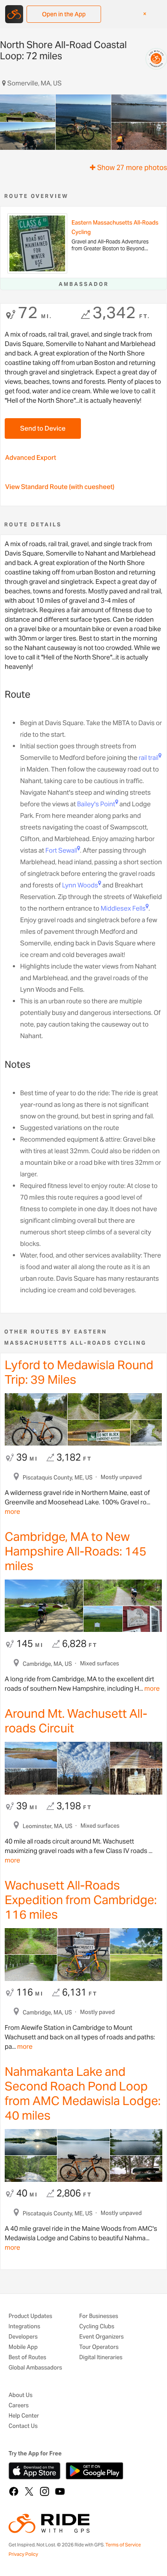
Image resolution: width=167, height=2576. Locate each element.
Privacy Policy (23, 2554)
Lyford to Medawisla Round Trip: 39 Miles (79, 1372)
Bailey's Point (96, 804)
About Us (21, 2395)
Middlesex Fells (123, 908)
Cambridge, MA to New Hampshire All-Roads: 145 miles (76, 1551)
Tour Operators (99, 2347)
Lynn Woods (80, 885)
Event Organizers (101, 2337)
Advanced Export (31, 457)
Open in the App (64, 14)
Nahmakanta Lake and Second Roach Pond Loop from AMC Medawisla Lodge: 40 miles (83, 2093)
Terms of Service (123, 2545)
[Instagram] (45, 2491)
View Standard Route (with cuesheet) (60, 487)
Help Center (24, 2416)
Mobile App (23, 2347)
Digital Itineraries (101, 2358)
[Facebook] (14, 2491)
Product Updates (30, 2316)
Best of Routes (27, 2358)
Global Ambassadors (35, 2368)
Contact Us (23, 2426)
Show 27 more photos (131, 168)
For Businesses (99, 2316)
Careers (19, 2406)
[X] (29, 2491)
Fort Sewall (61, 850)
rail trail (149, 758)
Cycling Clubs (97, 2327)
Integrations (24, 2327)
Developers (23, 2337)
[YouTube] (60, 2491)
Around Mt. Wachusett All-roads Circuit (76, 1721)
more (12, 1511)
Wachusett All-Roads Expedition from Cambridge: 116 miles (81, 1900)
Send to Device (43, 428)
